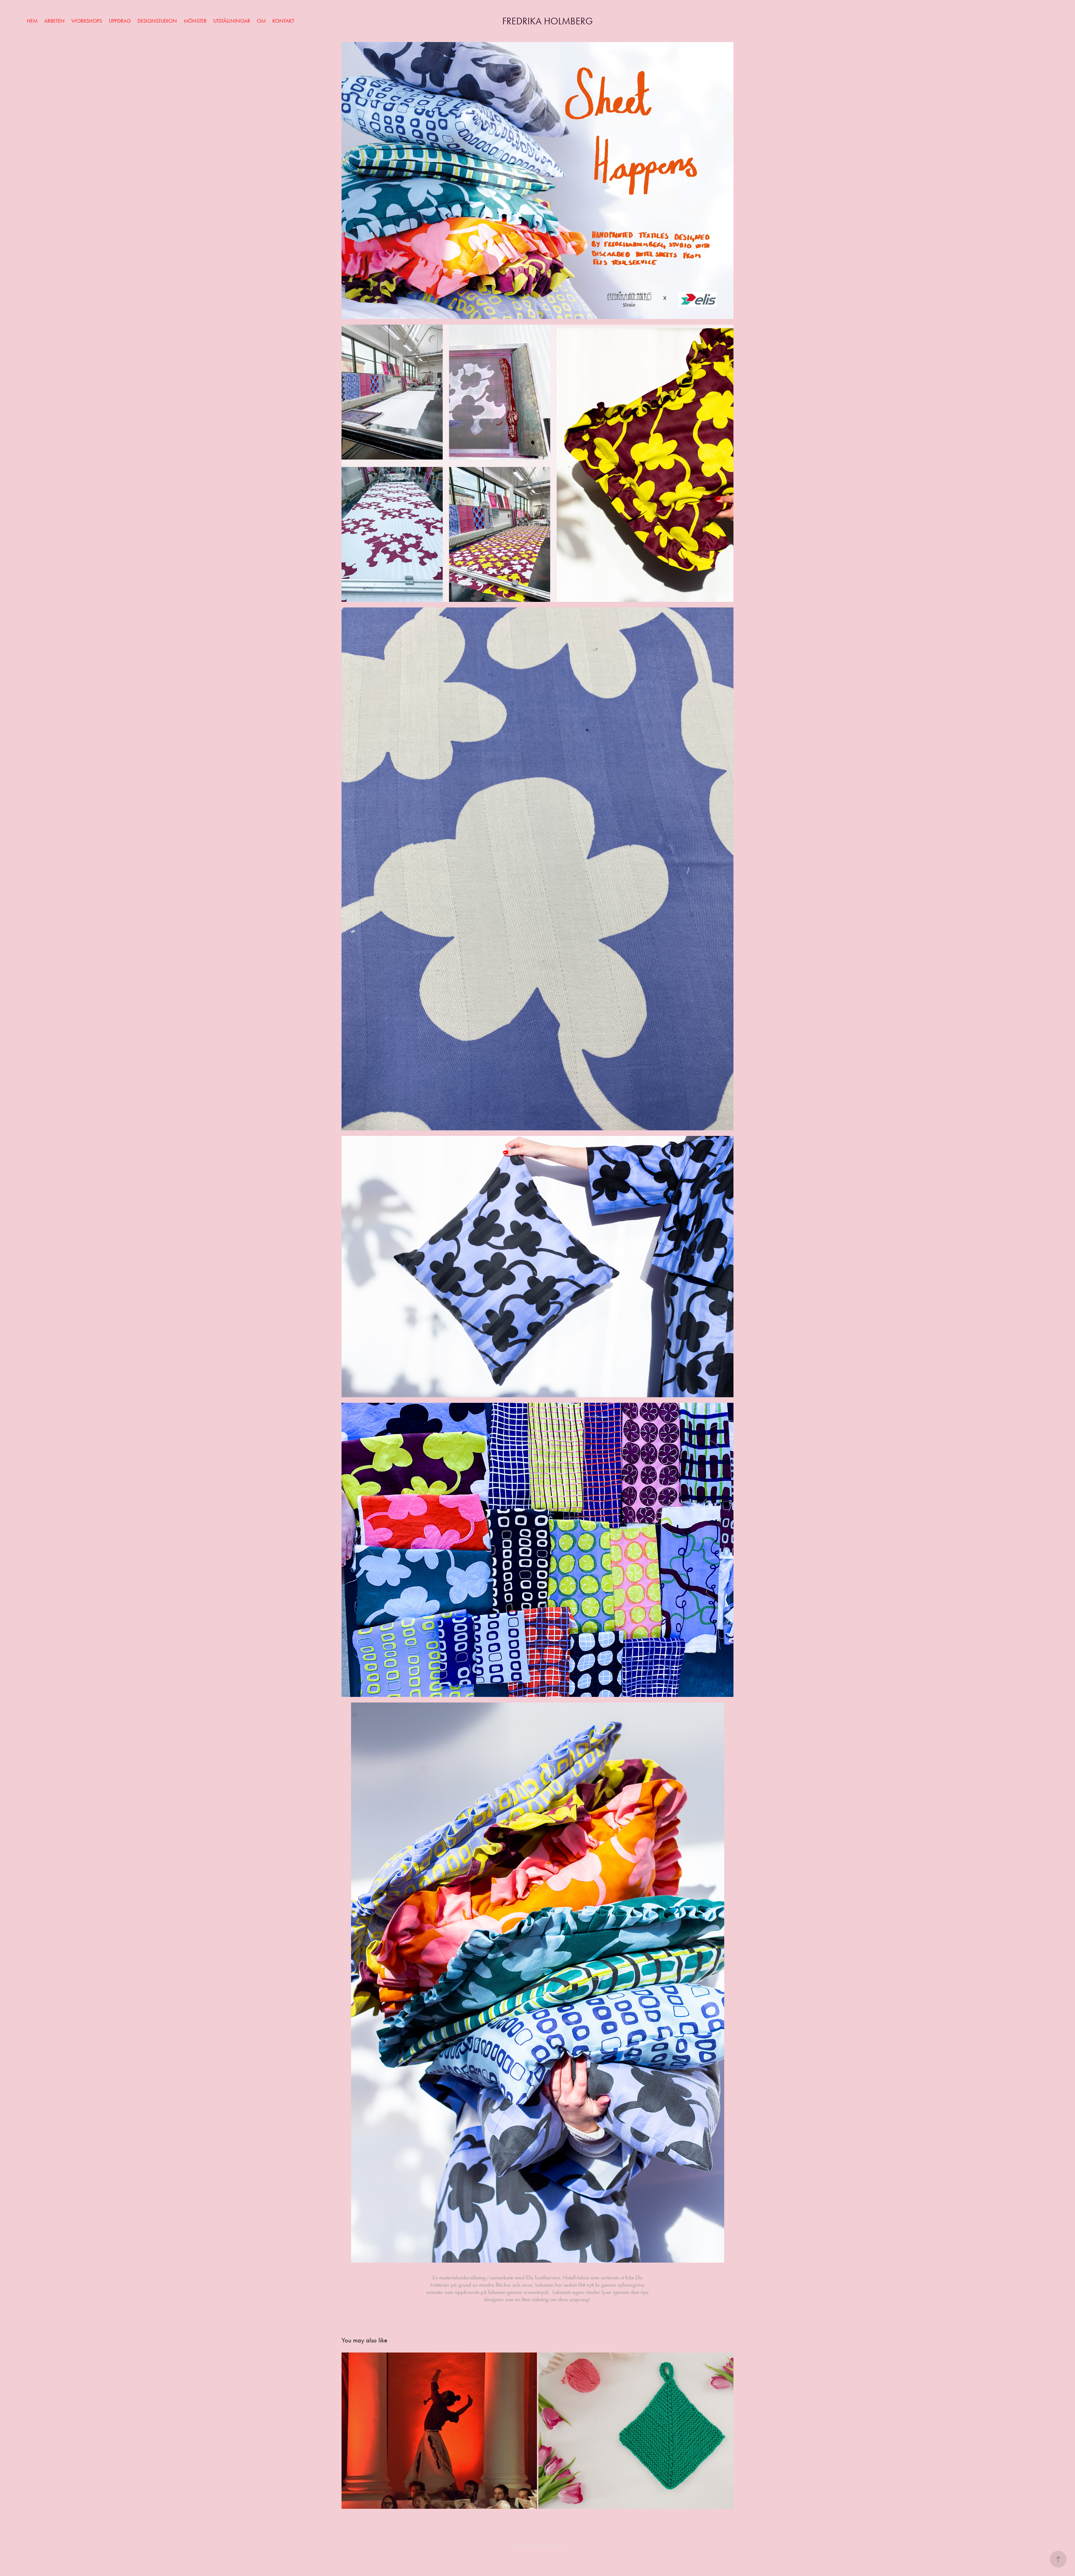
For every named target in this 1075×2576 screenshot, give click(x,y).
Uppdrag (120, 21)
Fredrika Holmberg (548, 21)
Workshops (87, 21)
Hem (32, 21)
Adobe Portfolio (550, 2545)
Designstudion (157, 21)
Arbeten (54, 21)
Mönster (195, 21)
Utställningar (232, 21)
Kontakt (283, 21)
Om (261, 21)
